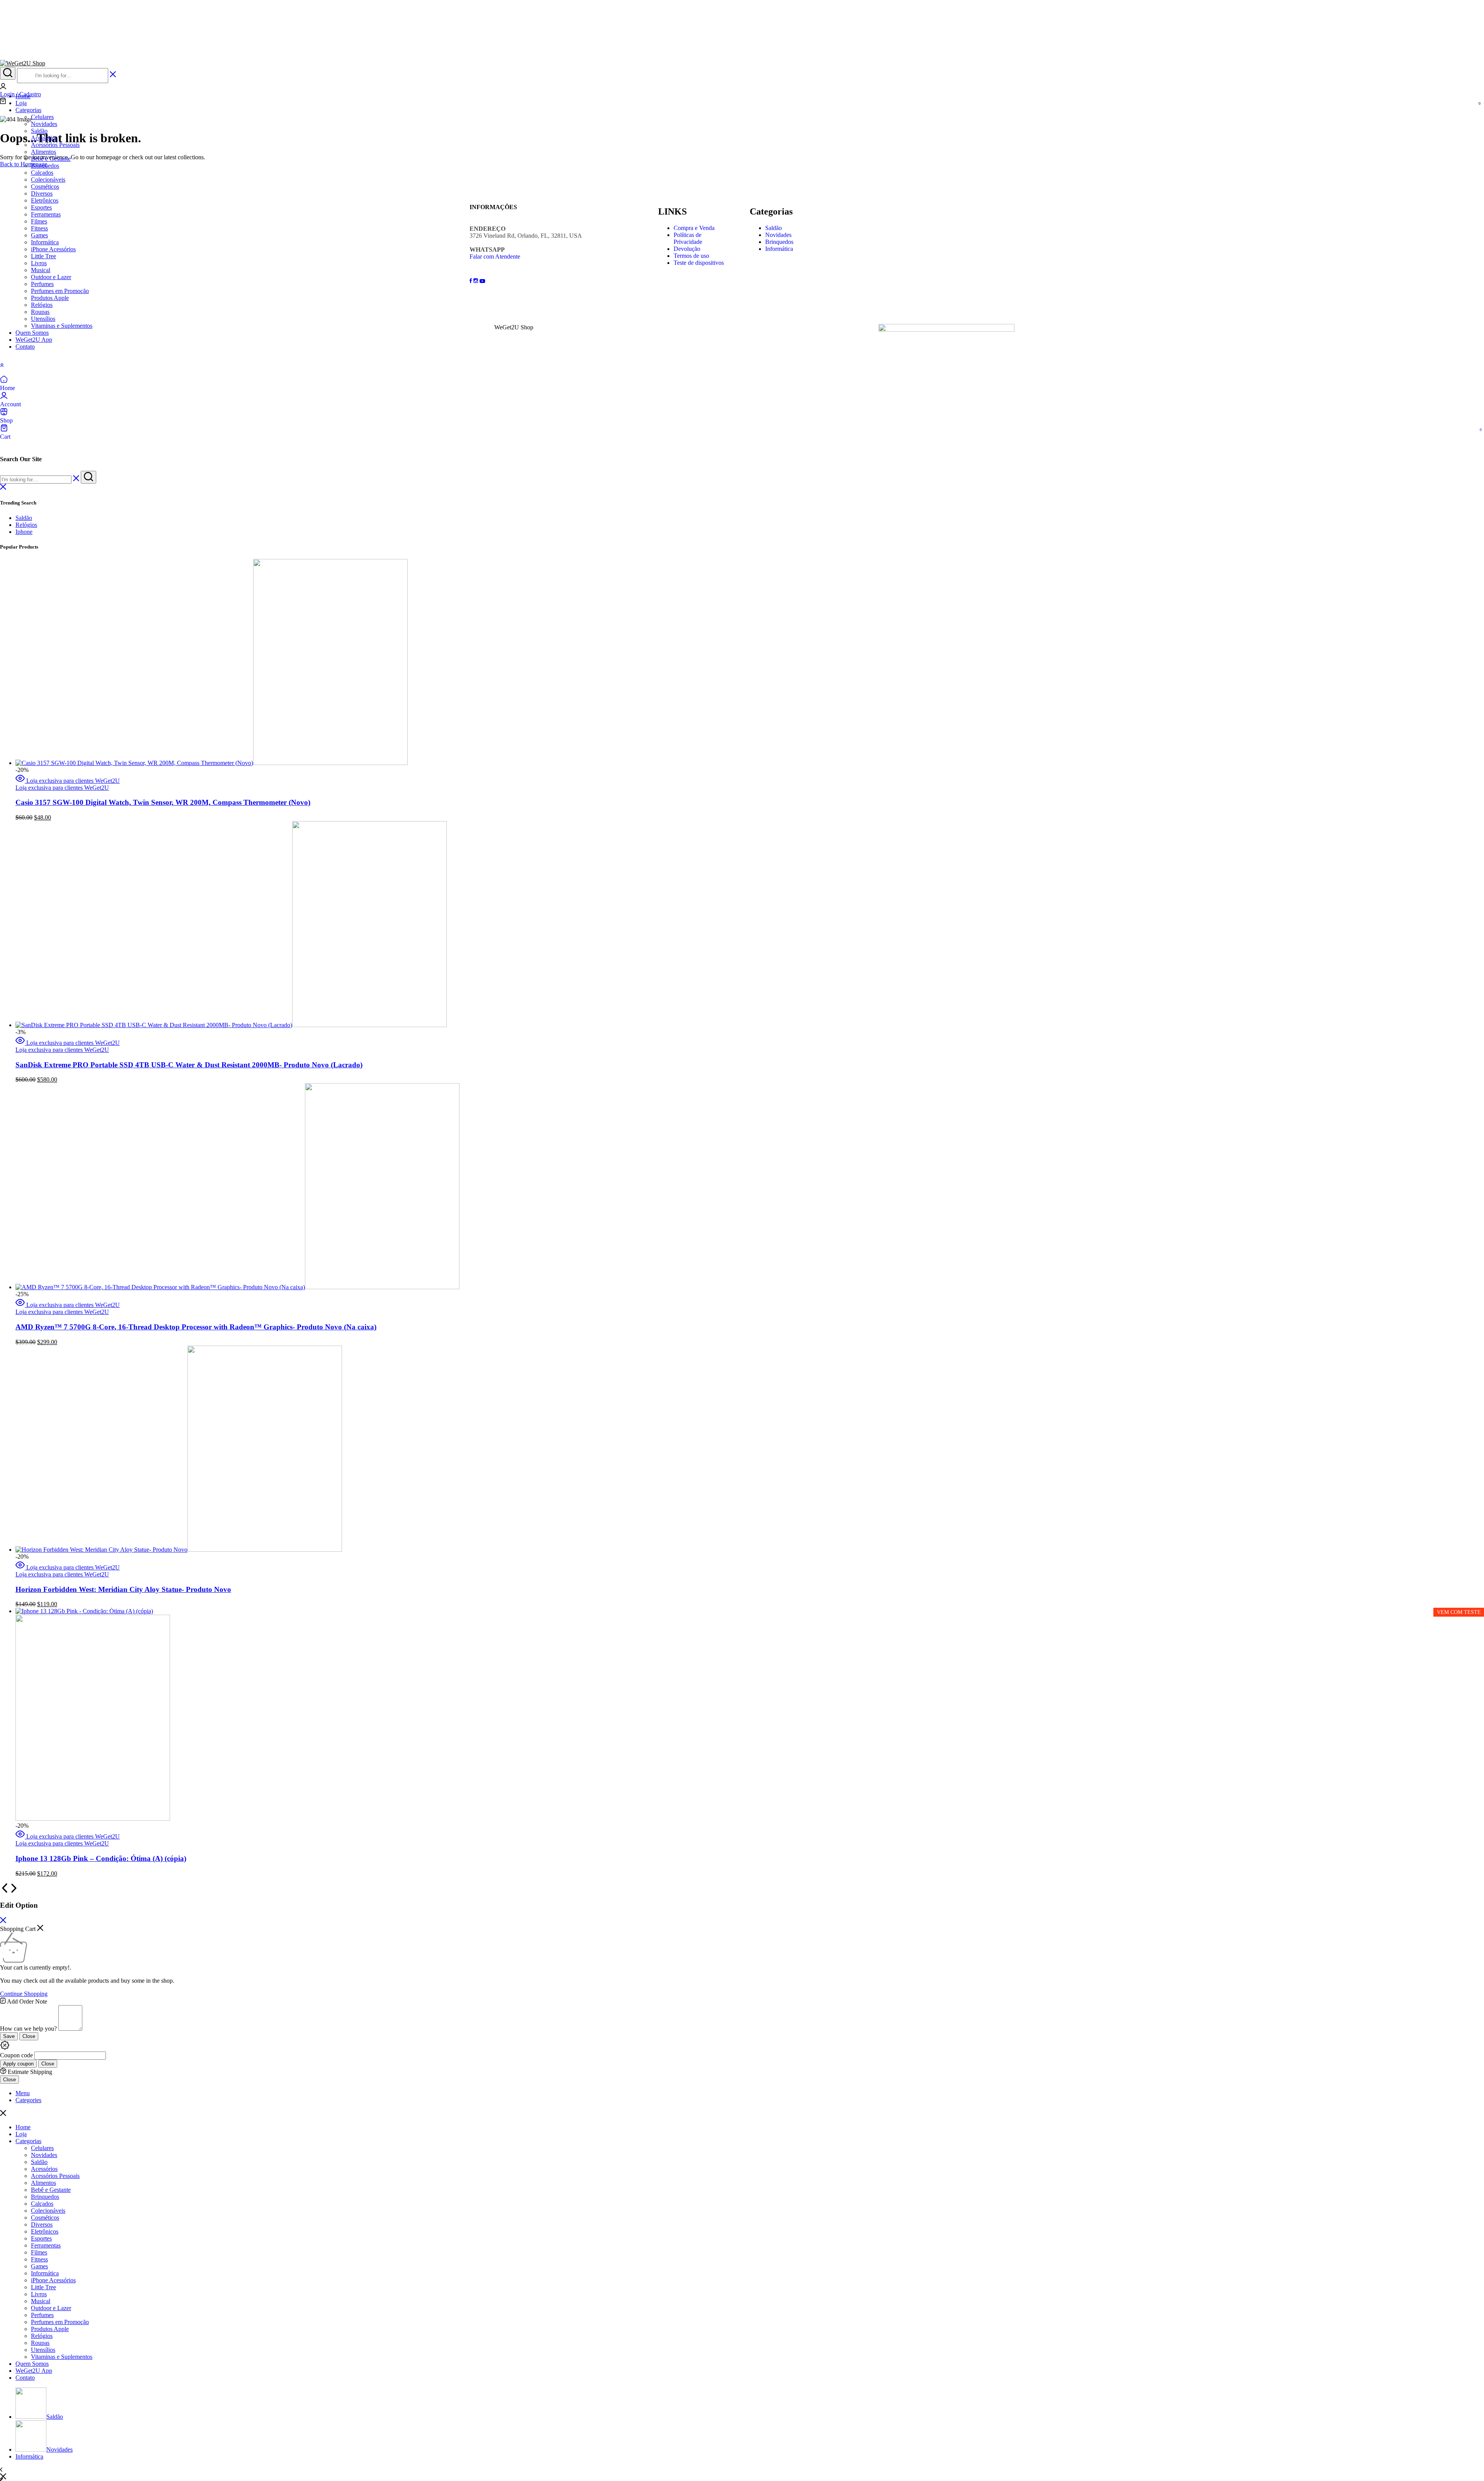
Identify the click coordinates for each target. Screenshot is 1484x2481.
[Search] (8, 73)
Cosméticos (45, 187)
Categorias (28, 110)
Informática (45, 242)
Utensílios (43, 319)
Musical (41, 270)
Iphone (24, 532)
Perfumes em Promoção (60, 291)
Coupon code (16, 2055)
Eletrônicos (45, 200)
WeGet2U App (34, 340)
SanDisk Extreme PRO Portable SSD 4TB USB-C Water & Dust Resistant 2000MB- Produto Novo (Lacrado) (189, 1065)
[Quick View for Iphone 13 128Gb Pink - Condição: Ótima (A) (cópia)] (21, 1836)
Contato (25, 347)
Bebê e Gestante (51, 159)
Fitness (39, 228)
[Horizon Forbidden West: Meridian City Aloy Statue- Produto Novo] (179, 1550)
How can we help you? (28, 2029)
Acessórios (44, 138)
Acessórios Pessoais (55, 145)
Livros (39, 263)
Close (29, 2036)
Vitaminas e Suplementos (62, 326)
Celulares (42, 117)
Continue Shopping (24, 1994)
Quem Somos (32, 333)
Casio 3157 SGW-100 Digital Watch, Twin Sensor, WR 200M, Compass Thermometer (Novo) (163, 802)
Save (9, 2036)
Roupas (40, 312)
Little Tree (43, 256)
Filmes (39, 221)
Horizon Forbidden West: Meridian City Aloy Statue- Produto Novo (123, 1589)
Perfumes (42, 284)
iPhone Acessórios (53, 249)
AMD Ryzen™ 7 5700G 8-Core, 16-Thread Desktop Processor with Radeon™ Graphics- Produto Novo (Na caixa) (196, 1327)
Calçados (42, 173)
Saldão (39, 131)
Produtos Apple (50, 298)
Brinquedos (45, 166)
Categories (28, 2100)
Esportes (41, 207)
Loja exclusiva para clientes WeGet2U (73, 781)
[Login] (3, 87)
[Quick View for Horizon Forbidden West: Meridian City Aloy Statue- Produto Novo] (21, 1567)
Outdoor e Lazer (51, 277)
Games (39, 235)
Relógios (42, 305)
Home (23, 2127)
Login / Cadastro (20, 94)
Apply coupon (18, 2064)
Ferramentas (46, 214)
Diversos (42, 193)
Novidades (44, 124)
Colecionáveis (48, 180)
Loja (21, 2134)
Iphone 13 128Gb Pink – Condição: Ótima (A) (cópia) (101, 1858)
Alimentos (43, 152)
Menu (23, 2093)
